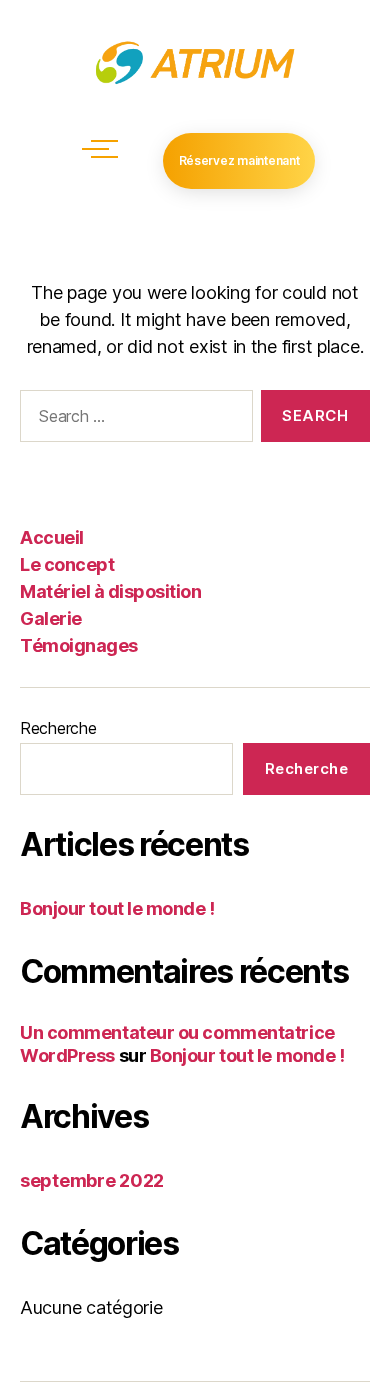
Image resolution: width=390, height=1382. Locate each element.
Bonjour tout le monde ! (117, 908)
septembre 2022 (92, 1180)
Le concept (67, 564)
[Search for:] (132, 420)
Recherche (58, 728)
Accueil (52, 537)
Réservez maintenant (239, 160)
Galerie (51, 618)
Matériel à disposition (110, 591)
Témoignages (79, 645)
